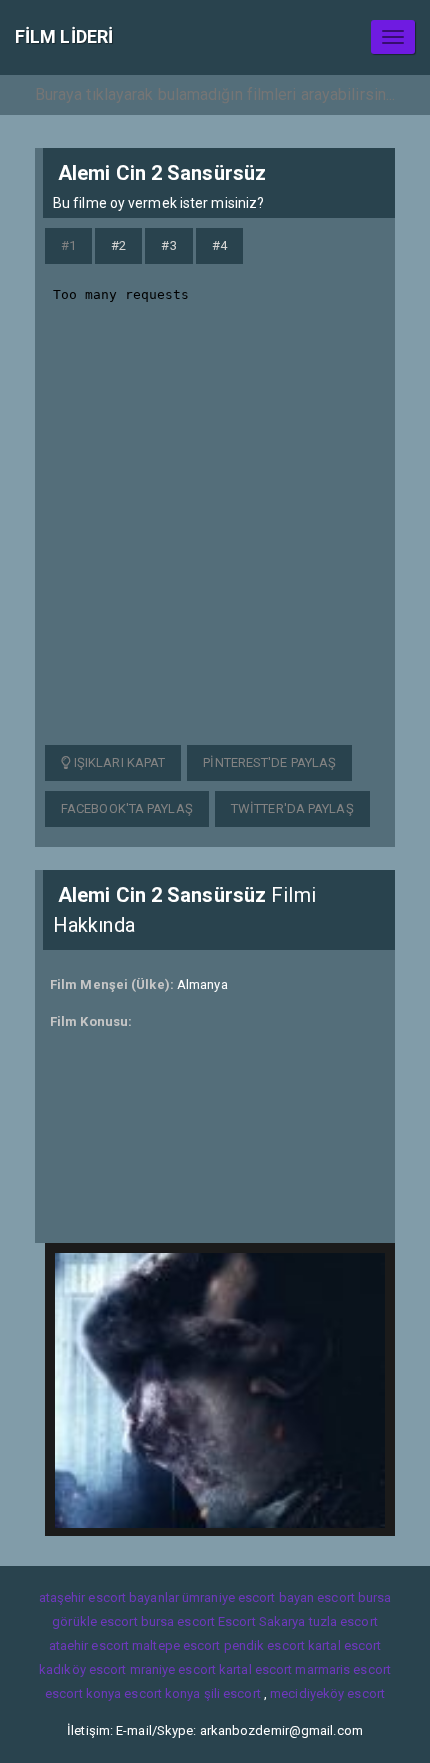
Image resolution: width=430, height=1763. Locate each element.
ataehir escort (89, 1645)
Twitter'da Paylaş (292, 808)
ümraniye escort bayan (248, 1597)
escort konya (83, 1693)
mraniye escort (173, 1669)
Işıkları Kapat (118, 762)
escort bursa (354, 1597)
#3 (168, 245)
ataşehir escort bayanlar (109, 1597)
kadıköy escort (82, 1669)
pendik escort (264, 1645)
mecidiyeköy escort (327, 1693)
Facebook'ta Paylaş (127, 808)
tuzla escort (343, 1621)
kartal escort (344, 1645)
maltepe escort (176, 1645)
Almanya (202, 984)
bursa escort (178, 1621)
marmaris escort (343, 1669)
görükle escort (94, 1621)
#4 (219, 245)
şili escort (232, 1693)
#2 (118, 245)
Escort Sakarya (261, 1621)
